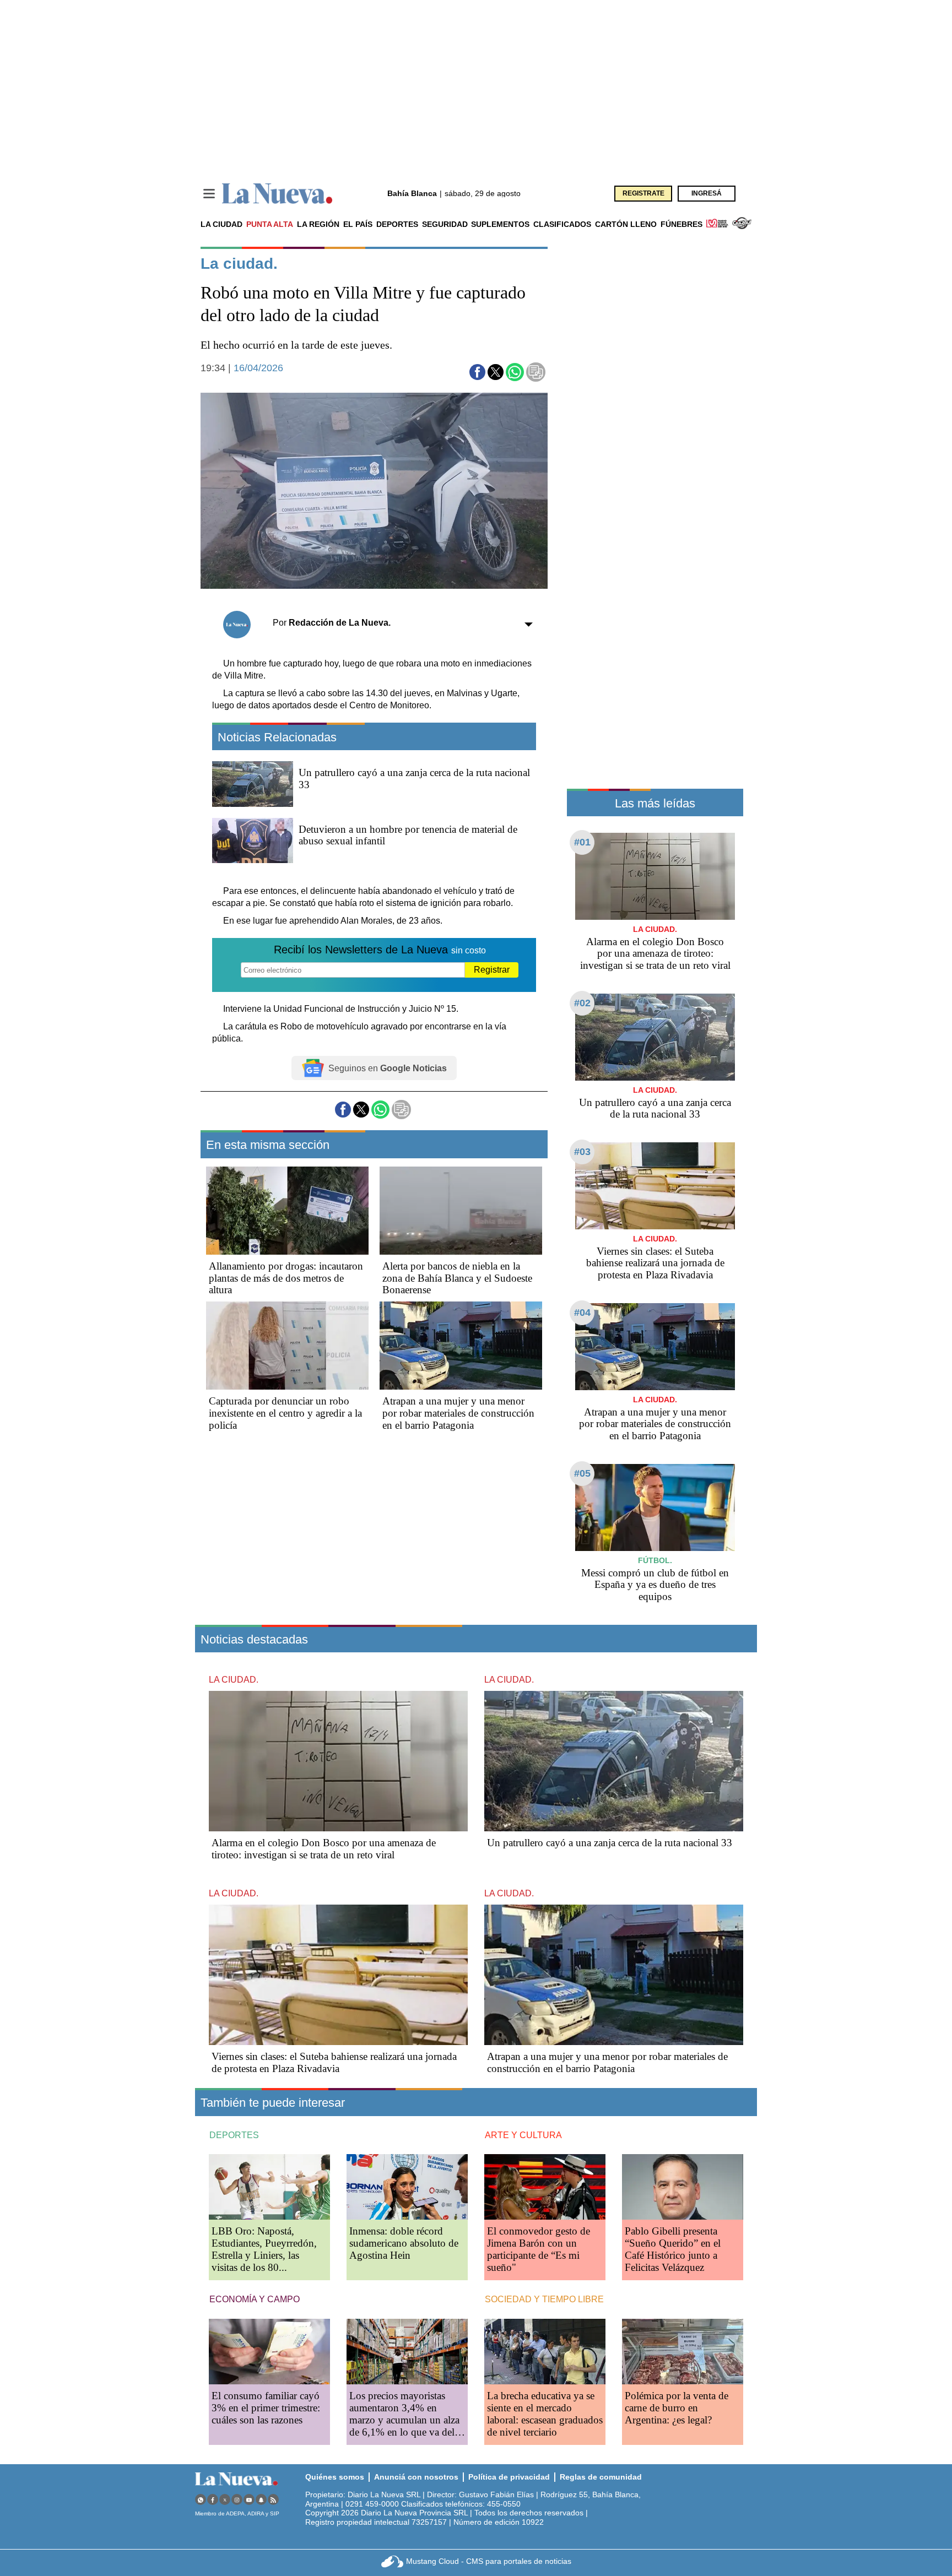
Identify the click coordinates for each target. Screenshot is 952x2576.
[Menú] (209, 194)
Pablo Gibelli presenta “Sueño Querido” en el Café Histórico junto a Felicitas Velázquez (673, 2249)
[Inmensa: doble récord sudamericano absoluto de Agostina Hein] (407, 2187)
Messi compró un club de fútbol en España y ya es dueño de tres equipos (655, 1585)
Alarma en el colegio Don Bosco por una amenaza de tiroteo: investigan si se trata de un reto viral (655, 954)
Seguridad (445, 224)
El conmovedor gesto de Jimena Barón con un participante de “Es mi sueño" (539, 2249)
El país (358, 224)
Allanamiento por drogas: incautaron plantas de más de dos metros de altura (286, 1278)
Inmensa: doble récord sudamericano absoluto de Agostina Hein (404, 2243)
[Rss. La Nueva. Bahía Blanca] (273, 2500)
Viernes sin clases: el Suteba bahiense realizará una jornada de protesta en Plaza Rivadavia (655, 1263)
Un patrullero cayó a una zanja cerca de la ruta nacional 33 (655, 1108)
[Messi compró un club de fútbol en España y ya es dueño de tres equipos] (655, 1507)
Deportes (397, 224)
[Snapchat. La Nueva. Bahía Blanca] (261, 2500)
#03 (582, 1152)
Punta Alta (270, 224)
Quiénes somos (335, 2477)
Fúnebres (681, 224)
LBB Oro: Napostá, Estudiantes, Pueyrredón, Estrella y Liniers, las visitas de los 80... (264, 2249)
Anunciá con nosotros (416, 2477)
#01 (582, 842)
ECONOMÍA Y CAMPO (255, 2299)
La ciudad (221, 224)
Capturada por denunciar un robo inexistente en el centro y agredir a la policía (285, 1413)
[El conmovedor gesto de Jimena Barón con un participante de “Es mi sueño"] (545, 2187)
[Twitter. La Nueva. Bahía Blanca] (225, 2500)
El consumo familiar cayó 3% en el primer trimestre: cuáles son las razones (266, 2408)
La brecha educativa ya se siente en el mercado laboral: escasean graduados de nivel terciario (545, 2414)
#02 (582, 1003)
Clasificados (562, 224)
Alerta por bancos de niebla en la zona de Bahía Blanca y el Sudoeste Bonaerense (457, 1278)
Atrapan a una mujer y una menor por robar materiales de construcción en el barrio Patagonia (458, 1413)
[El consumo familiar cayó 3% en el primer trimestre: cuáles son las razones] (269, 2352)
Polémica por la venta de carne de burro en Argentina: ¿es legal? (677, 2408)
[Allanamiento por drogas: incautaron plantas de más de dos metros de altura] (287, 1211)
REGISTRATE (643, 193)
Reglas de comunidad (601, 2477)
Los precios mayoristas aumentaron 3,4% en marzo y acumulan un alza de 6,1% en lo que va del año (404, 2420)
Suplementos (500, 224)
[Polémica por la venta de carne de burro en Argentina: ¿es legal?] (683, 2352)
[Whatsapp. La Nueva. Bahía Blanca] (201, 2500)
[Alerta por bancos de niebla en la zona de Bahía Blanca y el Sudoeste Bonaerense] (461, 1211)
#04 (582, 1313)
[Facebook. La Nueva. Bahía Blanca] (213, 2500)
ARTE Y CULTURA (523, 2135)
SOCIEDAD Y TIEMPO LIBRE (544, 2299)
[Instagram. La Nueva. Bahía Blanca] (237, 2500)
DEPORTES (234, 2135)
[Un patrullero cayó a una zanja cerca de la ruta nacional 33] (655, 1037)
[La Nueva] (277, 194)
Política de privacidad (509, 2477)
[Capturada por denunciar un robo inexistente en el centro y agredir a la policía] (287, 1346)
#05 (582, 1473)
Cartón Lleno (626, 224)
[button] (477, 372)
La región (318, 224)
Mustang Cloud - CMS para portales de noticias (489, 2561)
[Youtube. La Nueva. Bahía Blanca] (249, 2500)
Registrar (492, 970)
